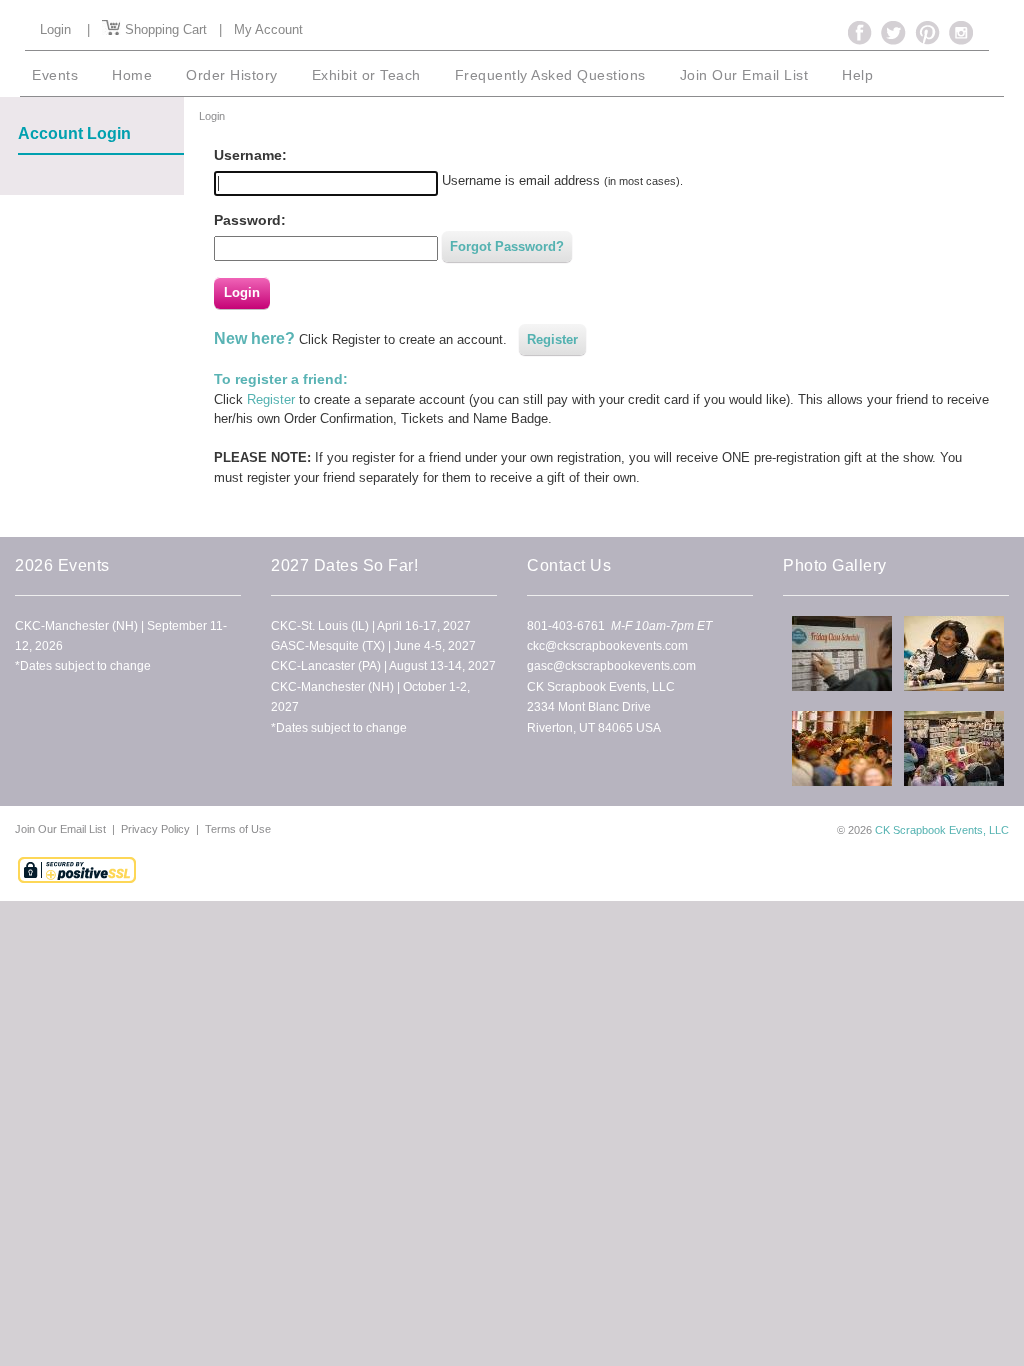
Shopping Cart (164, 29)
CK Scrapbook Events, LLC (942, 830)
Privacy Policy (155, 829)
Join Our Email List (62, 829)
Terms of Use (238, 829)
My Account (268, 29)
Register (552, 339)
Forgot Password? (507, 246)
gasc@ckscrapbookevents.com (611, 666)
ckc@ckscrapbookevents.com (607, 646)
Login (55, 29)
